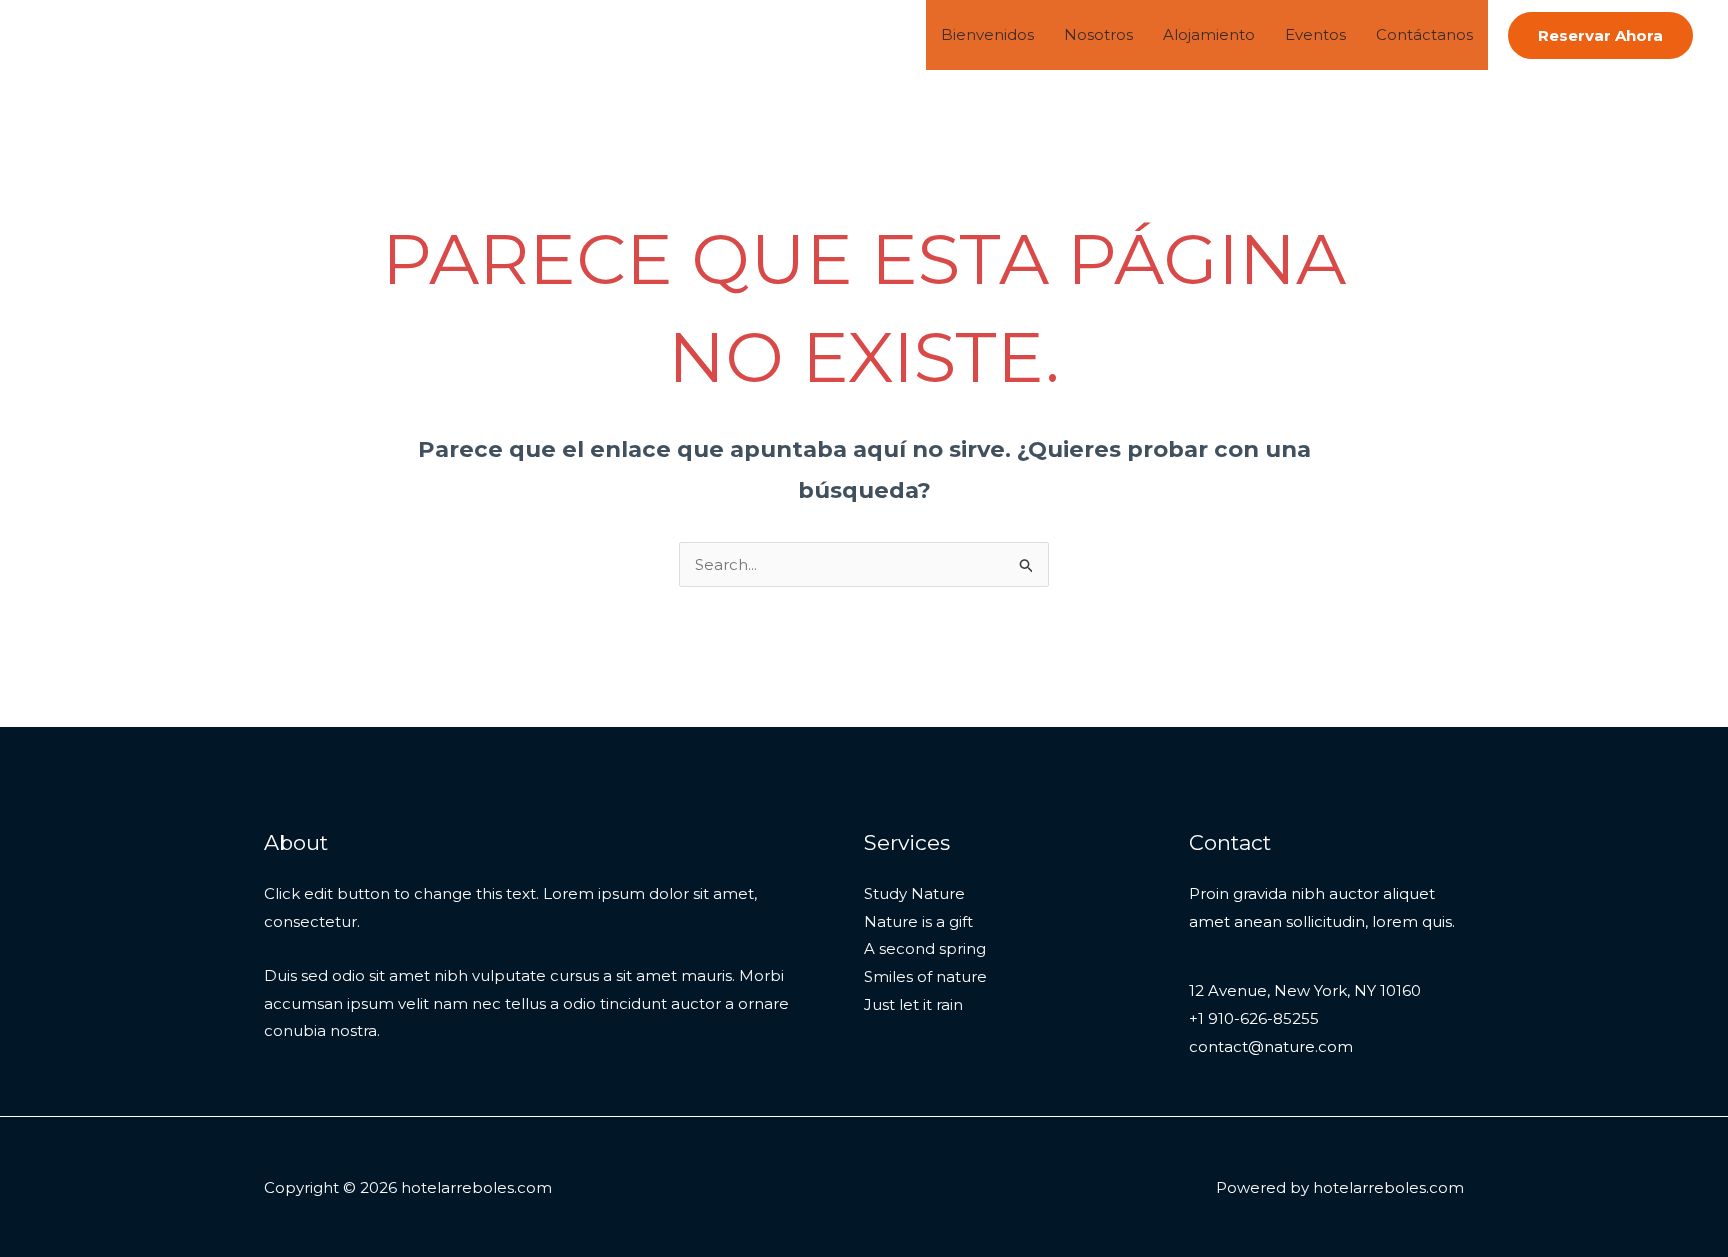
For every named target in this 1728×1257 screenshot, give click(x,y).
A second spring (925, 948)
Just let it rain (913, 1004)
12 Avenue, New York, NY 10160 (1305, 990)
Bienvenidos (987, 34)
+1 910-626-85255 (1254, 1018)
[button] (1600, 35)
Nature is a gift (918, 921)
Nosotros (1098, 34)
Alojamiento (1209, 34)
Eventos (1315, 34)
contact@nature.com (1271, 1046)
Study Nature (914, 893)
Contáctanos (1424, 34)
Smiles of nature (925, 976)
